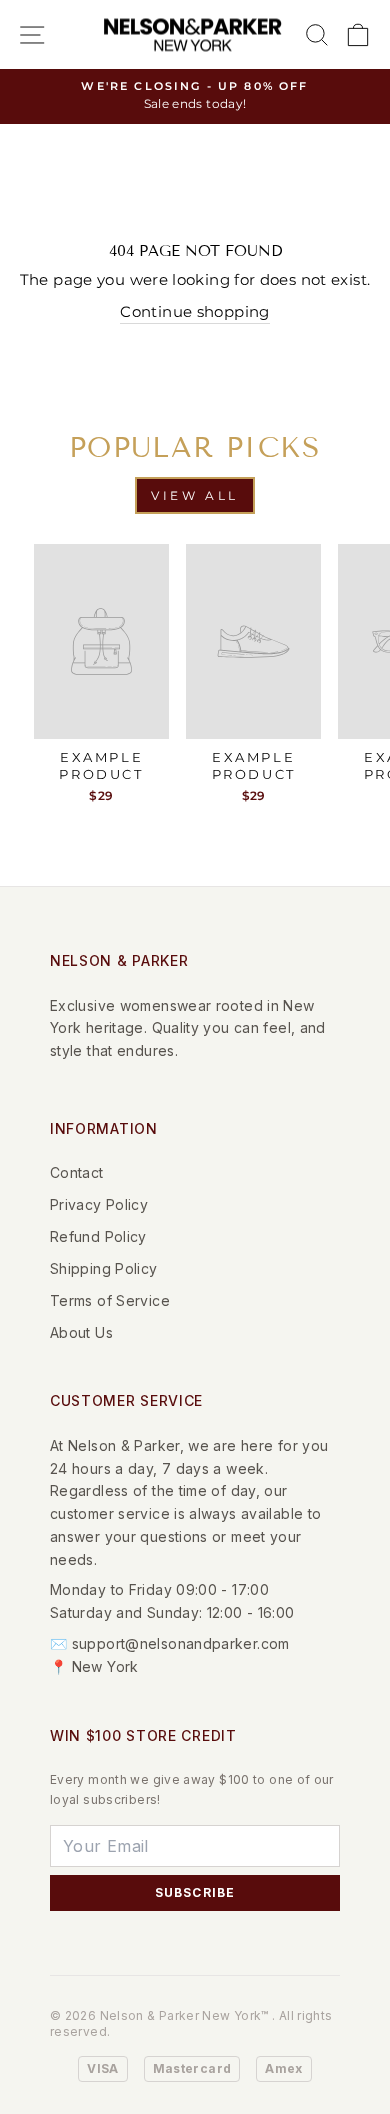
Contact (77, 1172)
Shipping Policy (104, 1268)
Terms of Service (110, 1300)
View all (195, 495)
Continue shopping (194, 312)
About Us (81, 1332)
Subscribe (195, 1892)
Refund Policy (98, 1236)
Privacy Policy (99, 1204)
